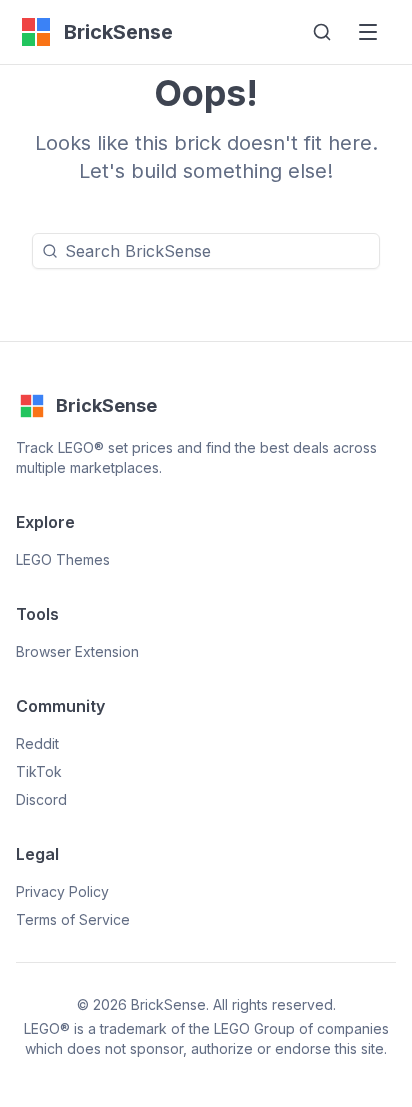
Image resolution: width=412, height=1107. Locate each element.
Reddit (37, 743)
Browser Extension (77, 651)
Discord (41, 799)
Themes (63, 559)
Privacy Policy (62, 891)
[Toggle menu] (368, 32)
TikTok (39, 771)
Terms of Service (73, 919)
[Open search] (322, 32)
